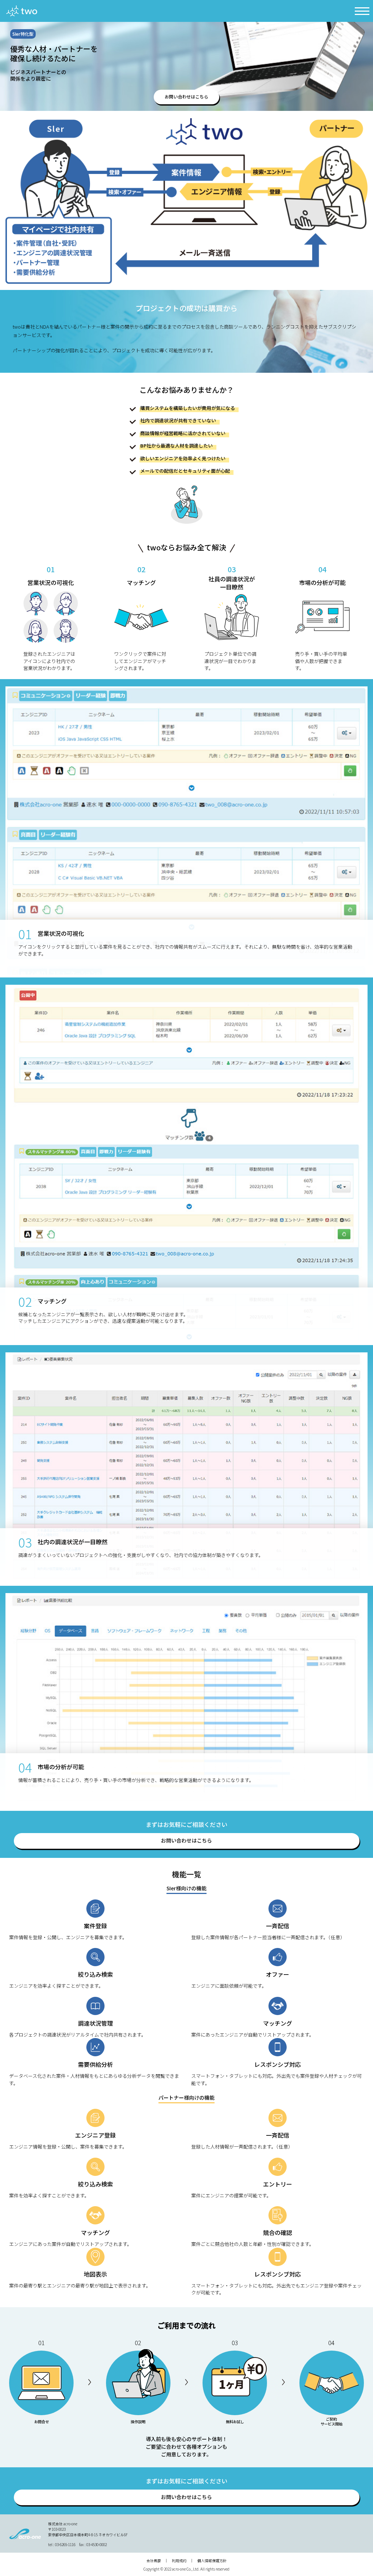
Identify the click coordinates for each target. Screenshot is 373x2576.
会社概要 (154, 2560)
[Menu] (362, 11)
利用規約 (179, 2560)
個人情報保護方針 (212, 2560)
